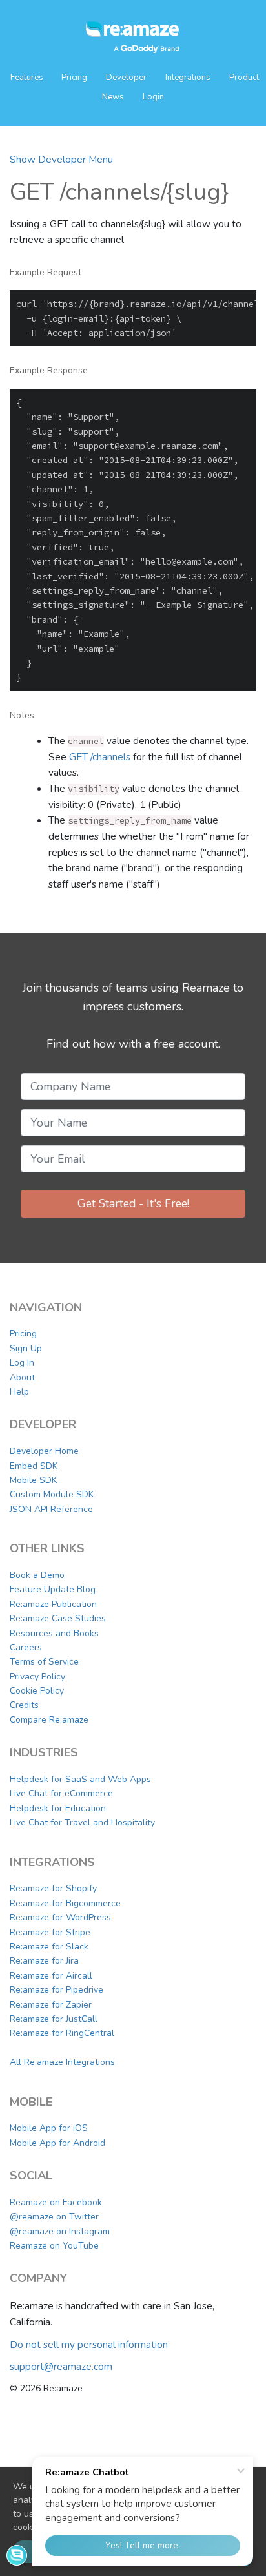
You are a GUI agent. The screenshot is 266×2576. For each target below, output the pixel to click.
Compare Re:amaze (49, 1720)
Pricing (74, 78)
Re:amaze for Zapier (51, 2005)
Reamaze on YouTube (54, 2246)
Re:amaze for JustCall (54, 2019)
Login (153, 97)
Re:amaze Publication (53, 1604)
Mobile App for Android (57, 2143)
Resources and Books (54, 1633)
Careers (26, 1647)
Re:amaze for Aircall (51, 1976)
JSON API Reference (51, 1509)
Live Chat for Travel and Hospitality (82, 1823)
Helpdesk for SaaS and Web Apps (80, 1779)
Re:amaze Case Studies (58, 1618)
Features (28, 78)
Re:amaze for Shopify (53, 1888)
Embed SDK (34, 1466)
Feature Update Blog (53, 1589)
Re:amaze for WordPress (60, 1917)
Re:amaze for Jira (44, 1961)
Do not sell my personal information (89, 2344)
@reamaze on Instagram (60, 2231)
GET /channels (100, 757)
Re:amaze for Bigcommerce (65, 1903)
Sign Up (26, 1348)
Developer (126, 78)
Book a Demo (37, 1575)
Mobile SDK (33, 1480)
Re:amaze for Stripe (50, 1932)
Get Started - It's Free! (133, 1203)
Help (19, 1392)
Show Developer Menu (61, 159)
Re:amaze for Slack (49, 1947)
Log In (22, 1363)
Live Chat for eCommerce (61, 1793)
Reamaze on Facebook (56, 2202)
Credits (24, 1705)
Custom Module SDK (52, 1494)
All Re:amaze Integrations (62, 2062)
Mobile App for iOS (49, 2128)
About (22, 1377)
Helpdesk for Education (58, 1808)
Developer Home (44, 1451)
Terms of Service (44, 1662)
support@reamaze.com (61, 2366)
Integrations (188, 78)
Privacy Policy (37, 1677)
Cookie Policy (37, 1691)
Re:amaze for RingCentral (62, 2033)
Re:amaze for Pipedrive (56, 1990)
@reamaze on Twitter (54, 2217)
